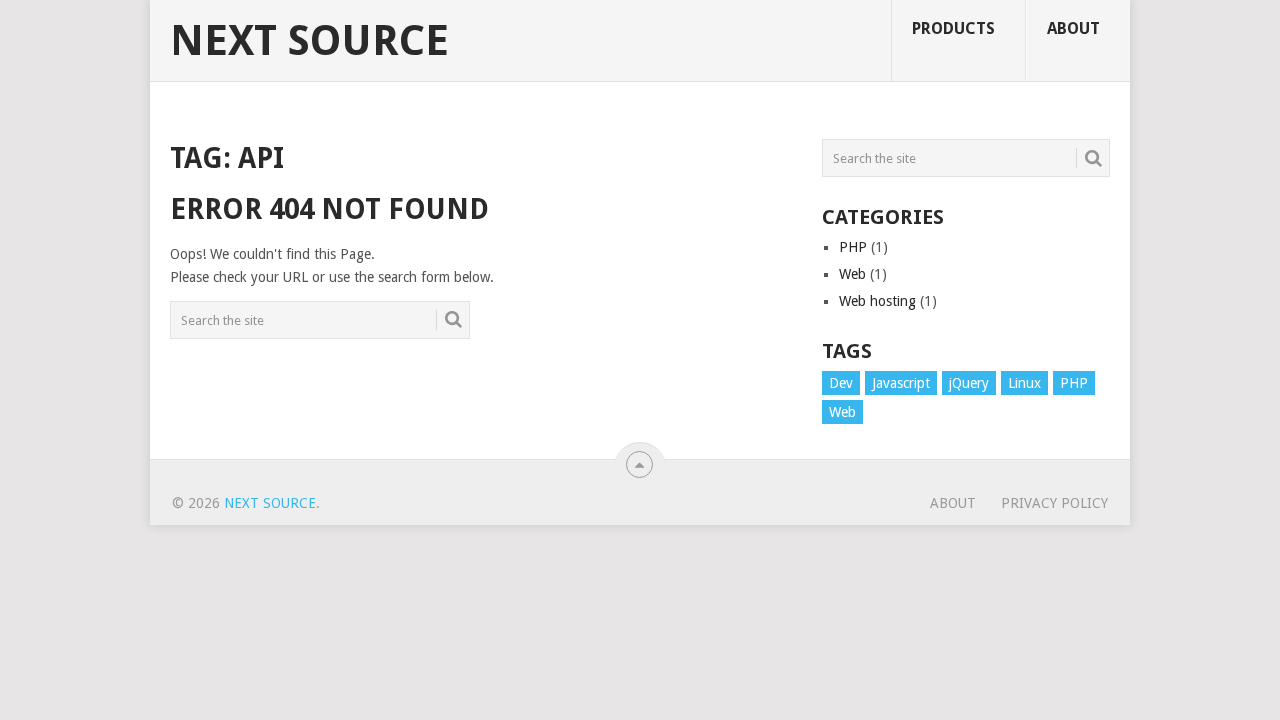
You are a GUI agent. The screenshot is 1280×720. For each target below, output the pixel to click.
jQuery (969, 383)
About (1073, 28)
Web (852, 274)
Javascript (901, 383)
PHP (853, 247)
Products (953, 28)
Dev (841, 383)
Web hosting (877, 301)
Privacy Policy (1054, 503)
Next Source (309, 41)
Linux (1024, 383)
